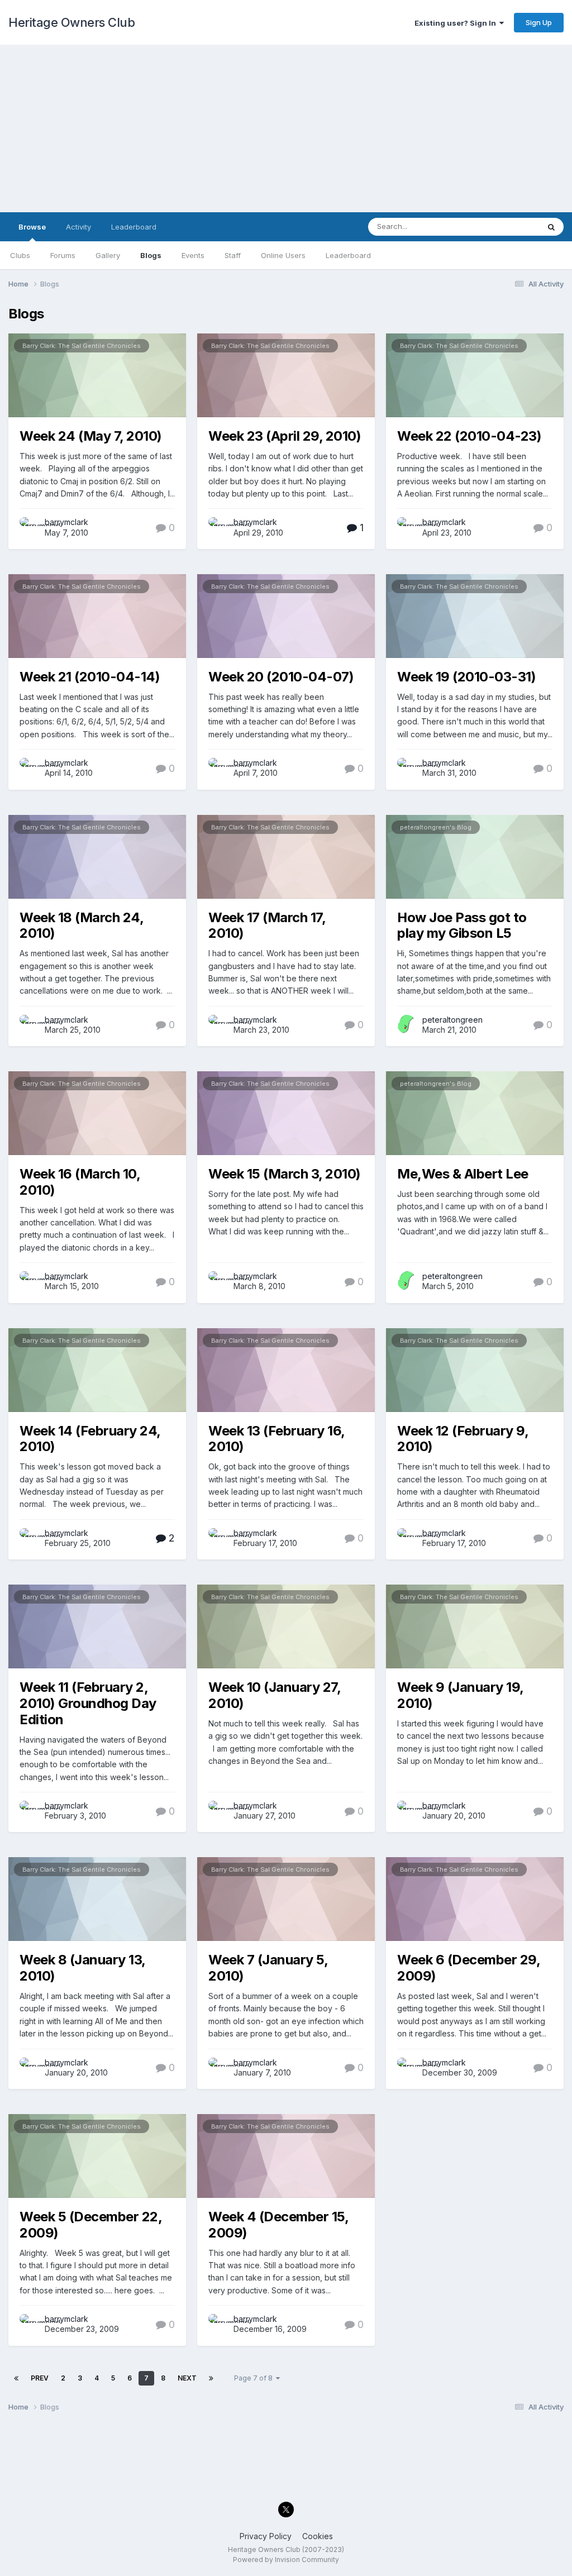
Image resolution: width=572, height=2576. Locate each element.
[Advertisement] (286, 128)
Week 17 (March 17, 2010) (267, 926)
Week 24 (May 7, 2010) (91, 436)
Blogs (151, 255)
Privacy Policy (266, 2536)
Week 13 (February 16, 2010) (277, 1439)
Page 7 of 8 (255, 2378)
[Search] (551, 227)
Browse (32, 227)
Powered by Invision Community (286, 2560)
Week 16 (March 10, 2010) (80, 1182)
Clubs (20, 255)
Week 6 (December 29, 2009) (468, 1968)
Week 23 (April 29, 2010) (285, 436)
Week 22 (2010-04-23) (469, 436)
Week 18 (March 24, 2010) (81, 926)
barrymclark (66, 522)
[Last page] (211, 2378)
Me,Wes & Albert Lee (463, 1174)
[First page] (16, 2378)
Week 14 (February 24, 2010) (90, 1439)
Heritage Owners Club (71, 22)
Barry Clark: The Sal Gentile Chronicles (82, 346)
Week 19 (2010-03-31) (466, 677)
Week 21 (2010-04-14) (90, 677)
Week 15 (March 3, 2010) (285, 1174)
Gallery (108, 255)
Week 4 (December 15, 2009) (278, 2225)
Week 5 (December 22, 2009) (90, 2225)
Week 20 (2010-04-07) (281, 677)
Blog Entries (504, 226)
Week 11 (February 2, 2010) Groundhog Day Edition (88, 1703)
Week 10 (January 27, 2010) (274, 1695)
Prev (40, 2378)
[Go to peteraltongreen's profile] (407, 1024)
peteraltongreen (452, 1020)
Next (187, 2378)
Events (193, 255)
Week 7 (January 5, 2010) (268, 1968)
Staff (233, 255)
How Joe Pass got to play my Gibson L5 (462, 926)
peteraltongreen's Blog (436, 827)
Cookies (318, 2536)
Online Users (283, 255)
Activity (78, 227)
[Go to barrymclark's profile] (29, 527)
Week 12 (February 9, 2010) (463, 1439)
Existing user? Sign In (457, 23)
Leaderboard (348, 255)
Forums (63, 255)
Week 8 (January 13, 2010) (82, 1968)
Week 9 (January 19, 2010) (460, 1695)
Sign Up (539, 22)
